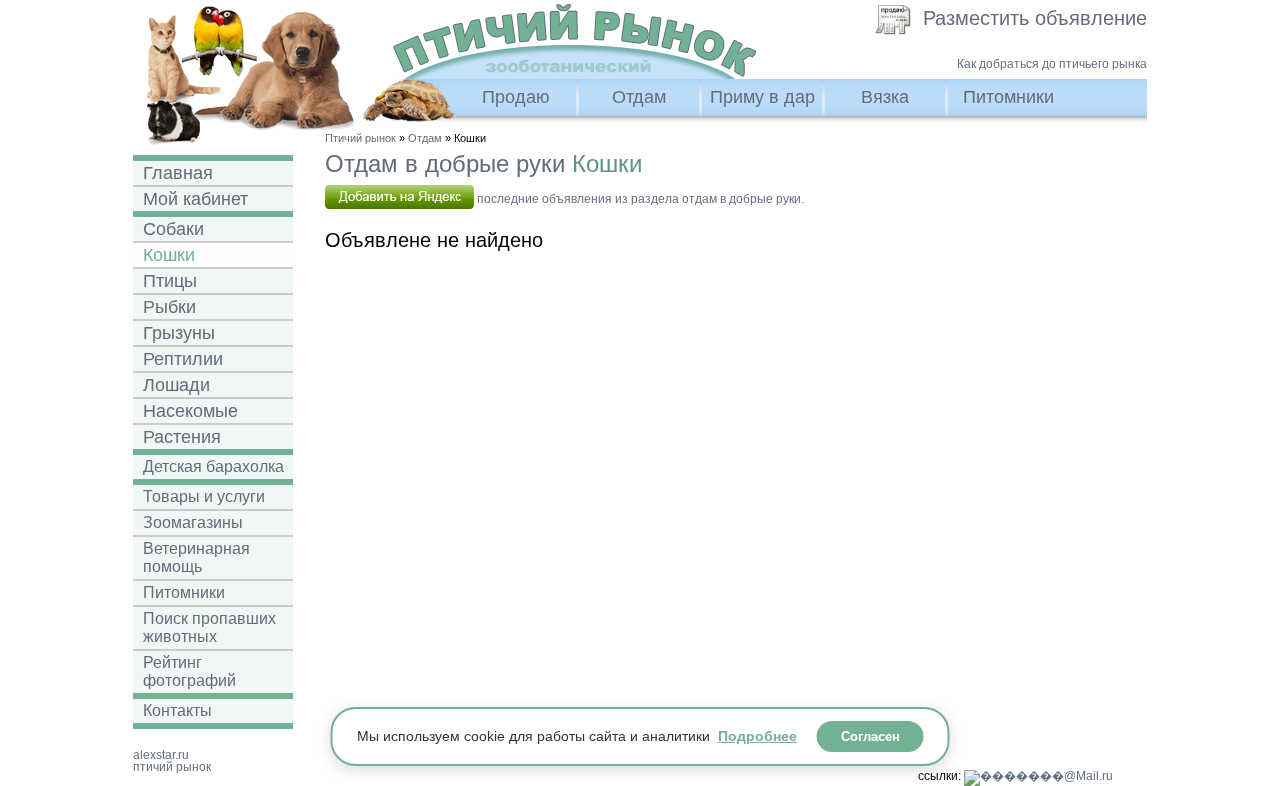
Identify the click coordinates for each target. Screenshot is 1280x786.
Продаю (516, 97)
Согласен (870, 736)
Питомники (1008, 97)
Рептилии (183, 359)
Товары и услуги (204, 496)
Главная (178, 173)
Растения (182, 437)
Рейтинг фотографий (189, 671)
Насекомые (190, 411)
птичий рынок (172, 767)
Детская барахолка (213, 466)
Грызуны (179, 333)
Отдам (639, 97)
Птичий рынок (360, 138)
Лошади (176, 385)
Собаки (173, 229)
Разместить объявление (1035, 18)
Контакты (177, 710)
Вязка (885, 97)
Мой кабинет (195, 199)
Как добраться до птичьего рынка (1052, 64)
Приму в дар (762, 97)
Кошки (169, 255)
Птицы (170, 281)
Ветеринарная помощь (196, 557)
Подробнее (757, 736)
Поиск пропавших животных (209, 627)
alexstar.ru (161, 755)
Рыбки (169, 307)
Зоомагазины (193, 522)
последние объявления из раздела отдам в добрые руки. (639, 198)
